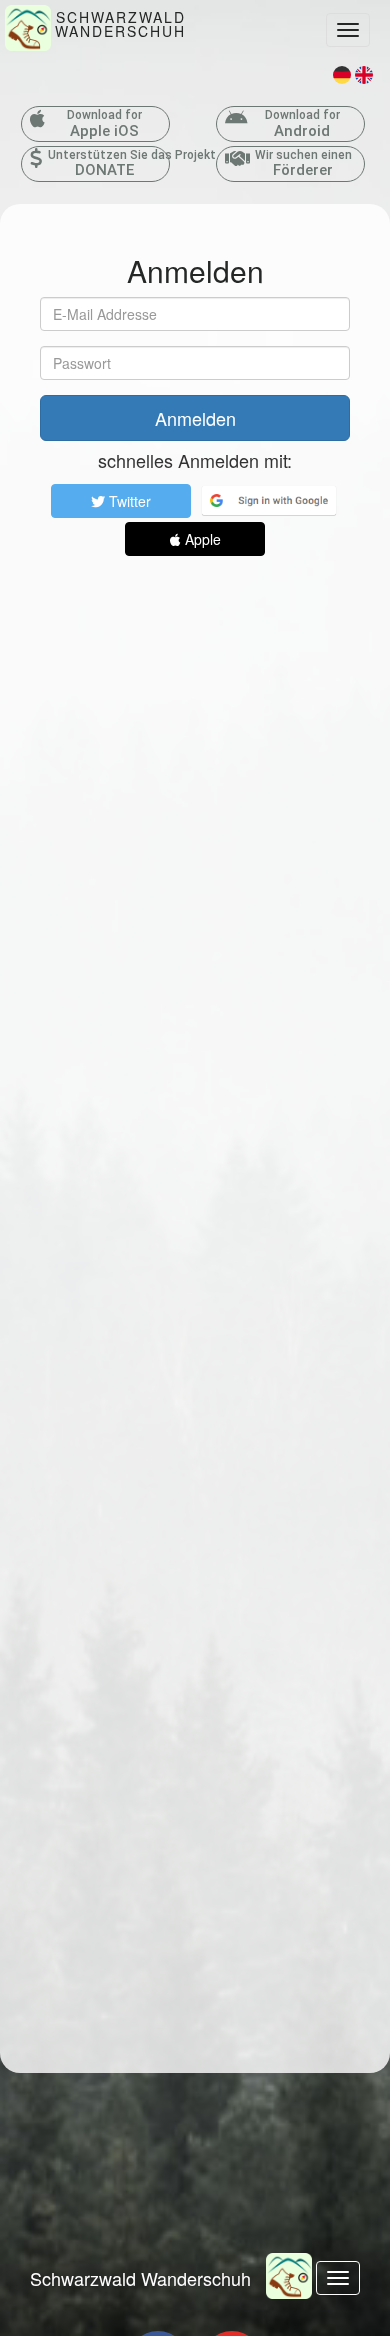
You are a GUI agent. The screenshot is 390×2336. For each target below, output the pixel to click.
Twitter (128, 501)
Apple (201, 539)
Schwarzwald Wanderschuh (140, 2278)
